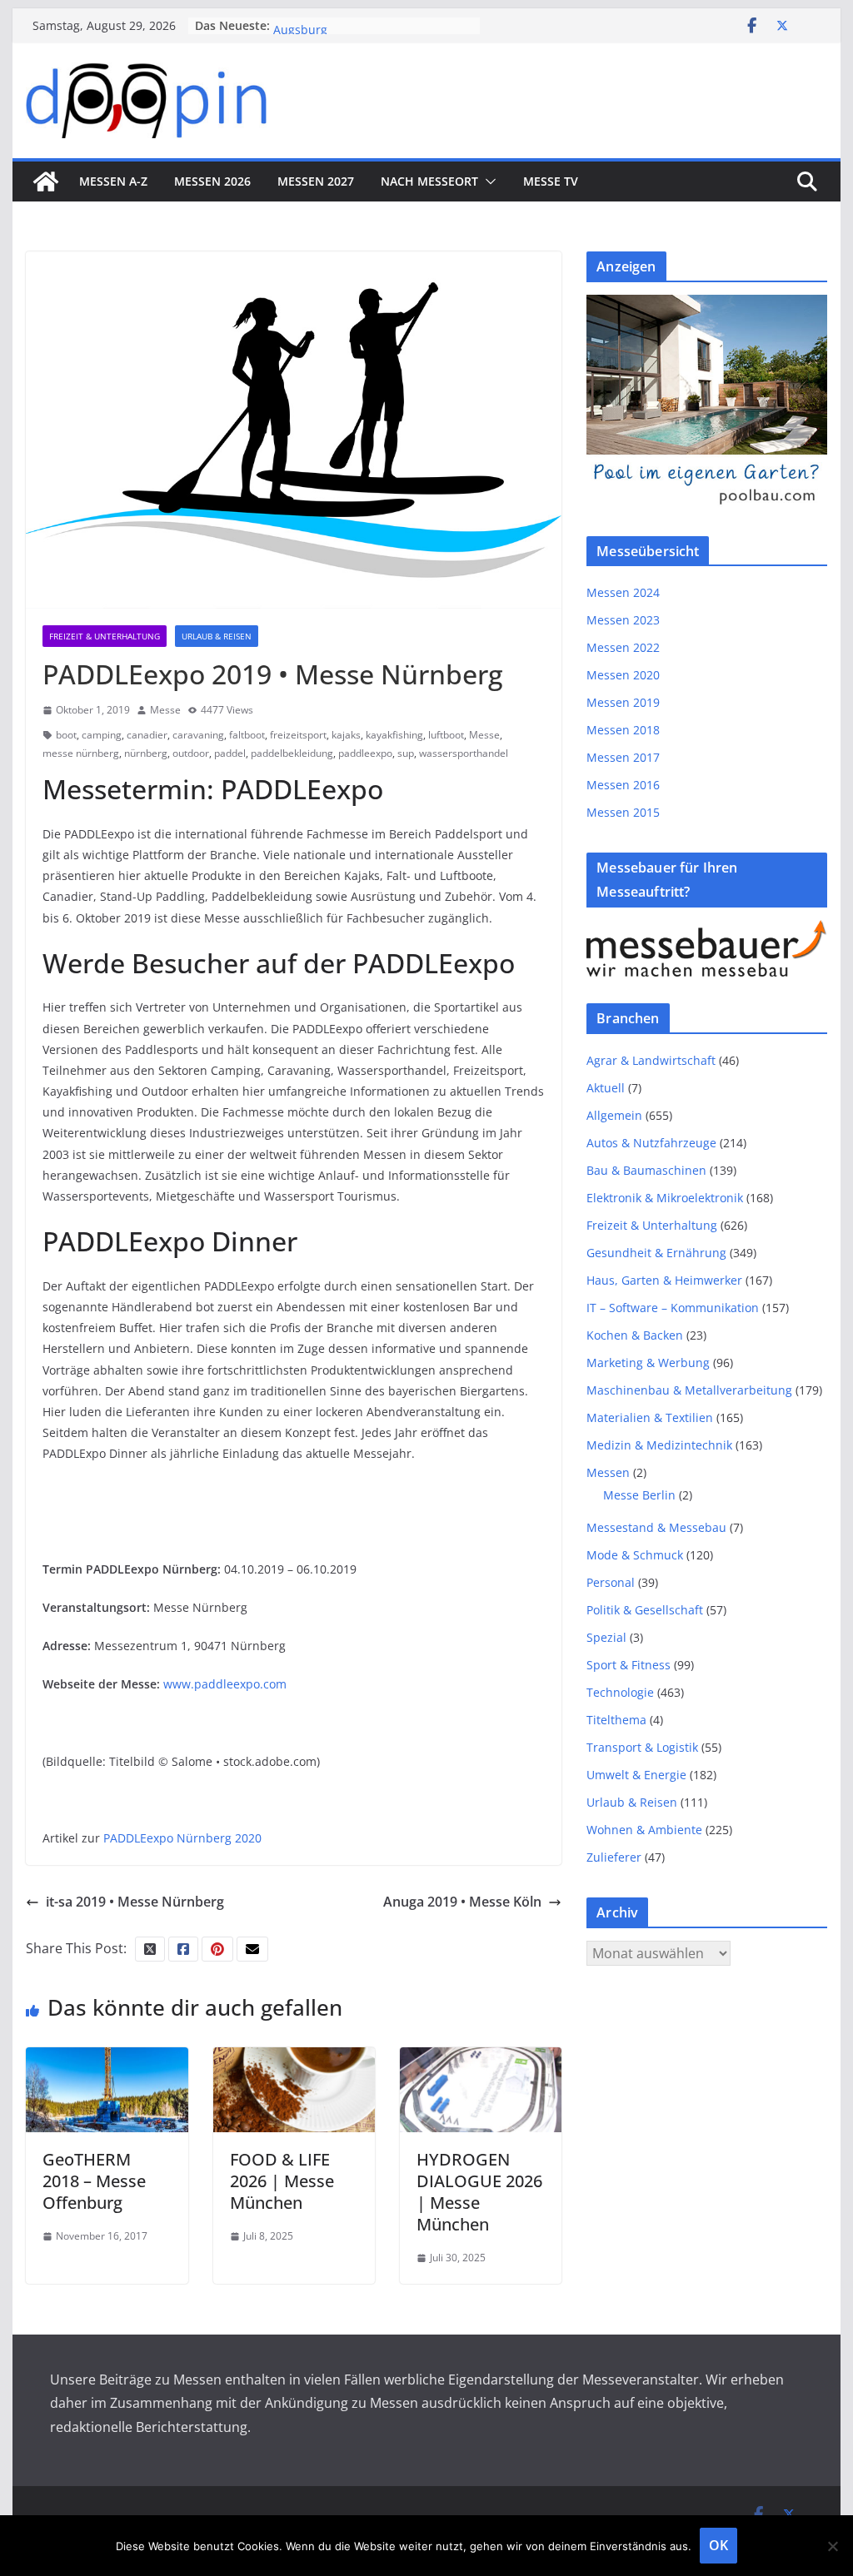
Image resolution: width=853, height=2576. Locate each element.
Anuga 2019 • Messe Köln (462, 1902)
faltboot (247, 735)
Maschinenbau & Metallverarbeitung (689, 1390)
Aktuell (606, 1088)
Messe (165, 710)
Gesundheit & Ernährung (656, 1253)
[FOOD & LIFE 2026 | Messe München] (294, 2059)
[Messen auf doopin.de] (46, 182)
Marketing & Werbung (648, 1363)
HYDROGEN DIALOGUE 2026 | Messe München (479, 2192)
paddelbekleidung (292, 753)
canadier (147, 735)
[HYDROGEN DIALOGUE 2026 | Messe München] (481, 2059)
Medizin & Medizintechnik (659, 1445)
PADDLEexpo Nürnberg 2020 (182, 1838)
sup (406, 753)
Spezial (606, 1637)
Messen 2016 (623, 785)
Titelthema (616, 1720)
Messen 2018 (623, 730)
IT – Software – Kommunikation (673, 1308)
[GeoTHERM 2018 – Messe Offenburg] (107, 2059)
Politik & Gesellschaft (645, 1610)
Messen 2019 (623, 702)
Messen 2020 (623, 675)
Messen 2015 (623, 812)
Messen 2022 (623, 647)
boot (66, 735)
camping (102, 735)
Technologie (620, 1692)
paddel (230, 753)
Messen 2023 (623, 620)
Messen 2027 (316, 181)
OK (718, 2545)
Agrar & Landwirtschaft (651, 1060)
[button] (487, 182)
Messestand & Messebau (656, 1527)
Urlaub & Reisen (217, 636)
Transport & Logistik (642, 1747)
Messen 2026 (212, 181)
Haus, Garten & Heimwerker (664, 1280)
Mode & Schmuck (635, 1555)
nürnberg (146, 753)
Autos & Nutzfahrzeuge (651, 1143)
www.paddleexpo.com (225, 1684)
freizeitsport (298, 735)
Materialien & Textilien (650, 1417)
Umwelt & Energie (636, 1775)
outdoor (191, 753)
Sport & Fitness (629, 1665)
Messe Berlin (639, 1495)
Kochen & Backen (635, 1335)
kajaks (346, 735)
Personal (611, 1582)
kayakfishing (394, 735)
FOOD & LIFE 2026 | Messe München (282, 2181)
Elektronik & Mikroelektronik (665, 1198)
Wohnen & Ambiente (644, 1830)
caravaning (198, 735)
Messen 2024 (623, 592)
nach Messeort (429, 181)
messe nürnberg (81, 753)
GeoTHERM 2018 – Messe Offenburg (94, 2181)
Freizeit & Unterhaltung (105, 636)
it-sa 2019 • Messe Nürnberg (135, 1902)
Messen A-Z (113, 181)
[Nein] (832, 2546)
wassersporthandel (464, 753)
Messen (608, 1472)
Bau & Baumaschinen (646, 1170)
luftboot (446, 735)
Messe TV (551, 181)
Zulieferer (614, 1857)
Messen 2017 (623, 757)
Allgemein (614, 1115)
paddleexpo (365, 753)
